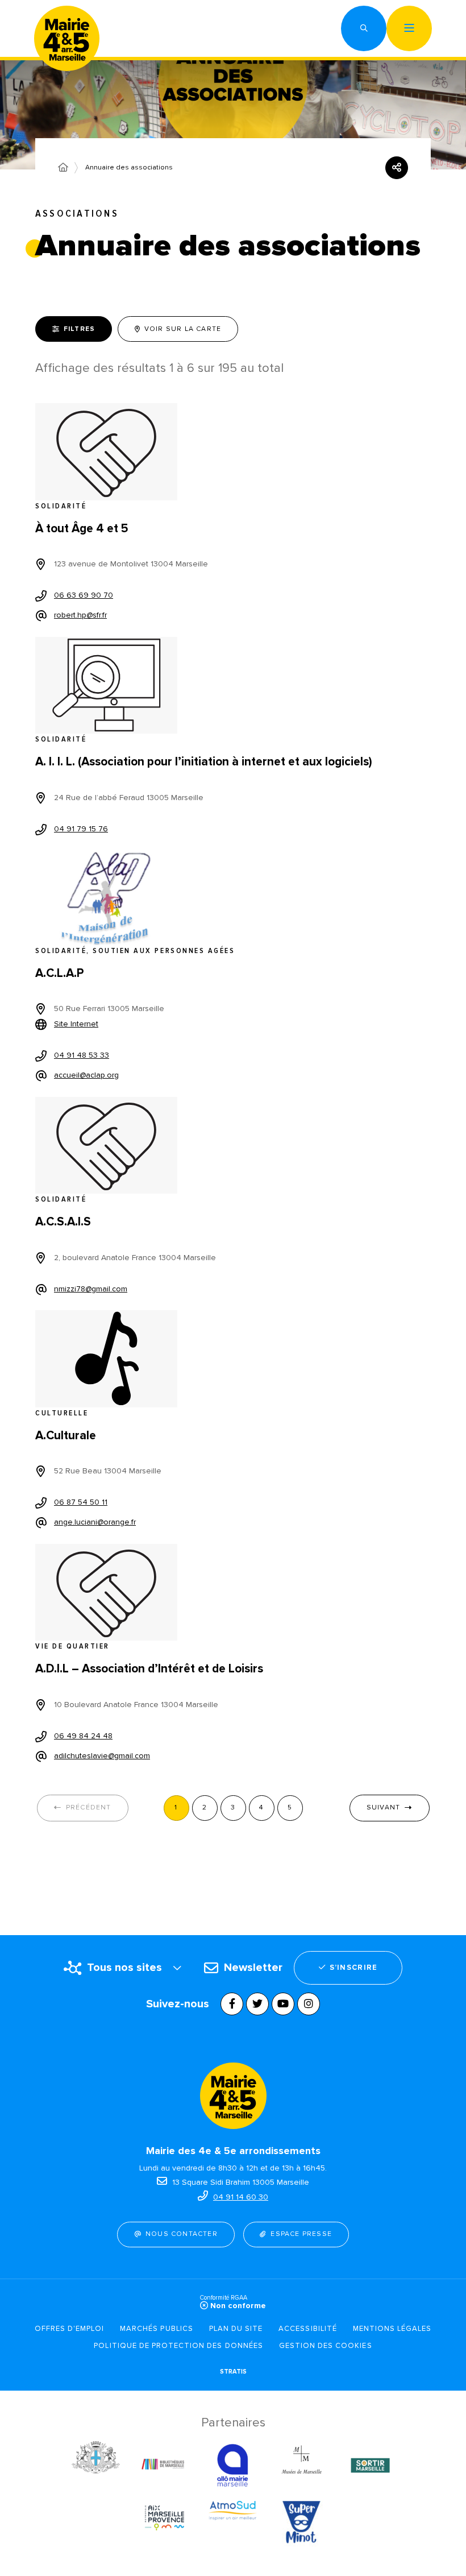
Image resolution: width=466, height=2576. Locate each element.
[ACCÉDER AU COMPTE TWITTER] (257, 2004)
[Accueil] (63, 168)
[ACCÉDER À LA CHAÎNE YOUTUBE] (283, 2004)
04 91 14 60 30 (241, 2197)
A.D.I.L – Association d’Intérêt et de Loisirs (149, 1669)
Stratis (233, 2372)
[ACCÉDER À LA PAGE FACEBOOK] (232, 2004)
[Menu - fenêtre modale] (409, 28)
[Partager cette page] (397, 168)
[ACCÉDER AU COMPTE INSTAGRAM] (309, 2004)
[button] (364, 28)
